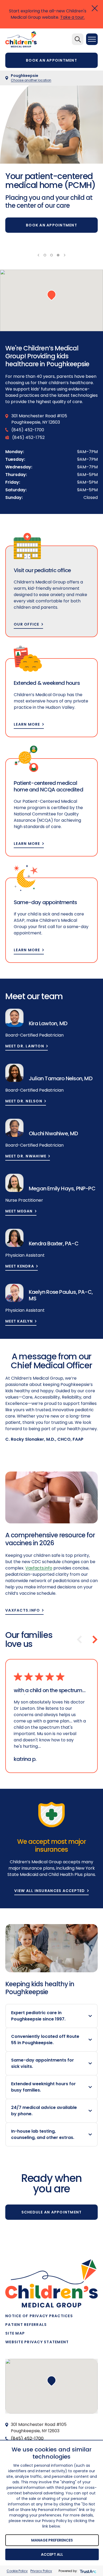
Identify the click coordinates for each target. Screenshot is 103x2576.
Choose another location (31, 80)
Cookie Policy (17, 2571)
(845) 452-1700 (27, 2438)
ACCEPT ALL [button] (52, 2554)
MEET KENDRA (20, 1266)
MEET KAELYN (19, 1321)
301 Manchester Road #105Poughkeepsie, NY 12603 (39, 2428)
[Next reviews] (95, 1639)
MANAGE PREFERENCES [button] (52, 2540)
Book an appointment (51, 60)
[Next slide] (65, 255)
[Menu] (92, 39)
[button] (51, 295)
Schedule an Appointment (52, 2212)
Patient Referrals (26, 2325)
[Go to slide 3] (58, 255)
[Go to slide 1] (45, 255)
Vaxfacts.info (23, 1610)
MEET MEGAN (19, 1211)
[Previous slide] (38, 255)
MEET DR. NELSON (24, 1101)
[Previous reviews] (79, 1639)
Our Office (27, 624)
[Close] (95, 8)
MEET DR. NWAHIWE (26, 1156)
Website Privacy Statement (37, 2342)
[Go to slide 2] (51, 255)
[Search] (78, 39)
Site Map (15, 2333)
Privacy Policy (41, 2571)
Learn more (27, 724)
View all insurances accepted (50, 1891)
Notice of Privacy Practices (39, 2316)
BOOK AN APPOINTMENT (51, 225)
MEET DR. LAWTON (25, 1046)
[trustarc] (88, 2571)
